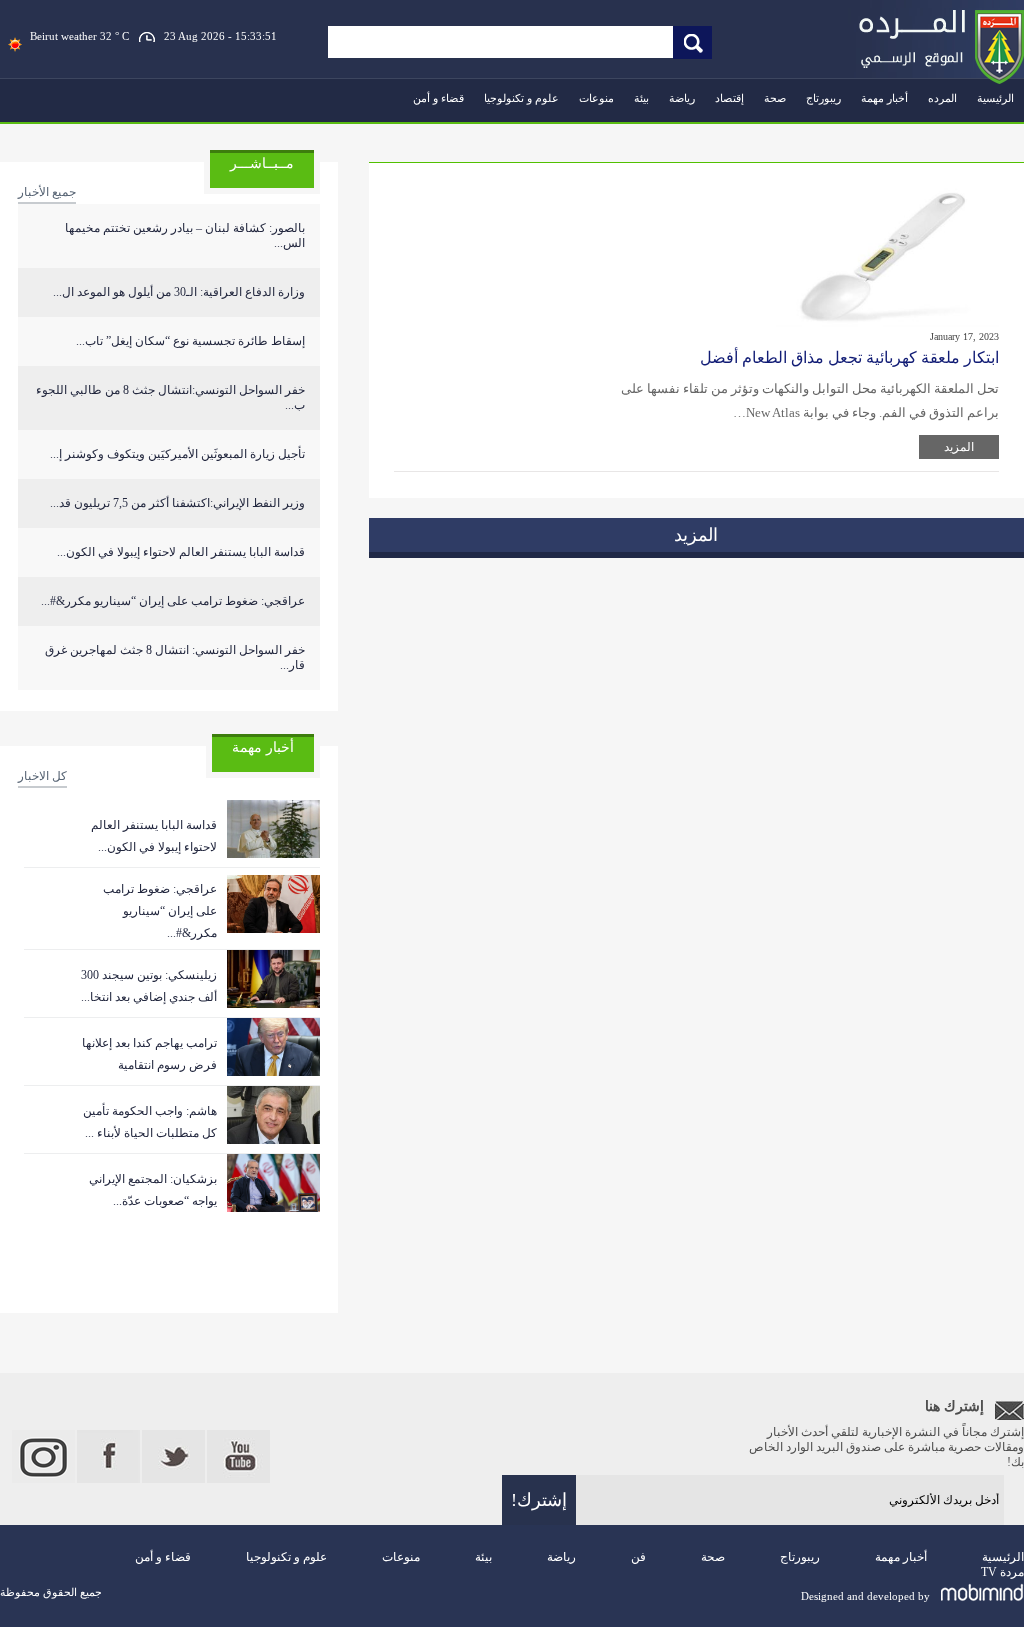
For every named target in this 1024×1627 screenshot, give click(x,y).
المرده (942, 98)
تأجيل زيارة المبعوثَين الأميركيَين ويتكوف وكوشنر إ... (177, 454)
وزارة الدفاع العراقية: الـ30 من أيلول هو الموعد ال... (179, 292)
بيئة (641, 98)
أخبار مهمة (884, 98)
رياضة (682, 98)
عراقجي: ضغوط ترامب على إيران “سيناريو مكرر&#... (173, 601)
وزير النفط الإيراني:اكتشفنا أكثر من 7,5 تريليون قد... (177, 503)
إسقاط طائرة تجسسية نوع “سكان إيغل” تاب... (190, 341)
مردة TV (1002, 1572)
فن (638, 1557)
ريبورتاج (823, 98)
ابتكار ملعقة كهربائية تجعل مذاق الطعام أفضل (849, 357)
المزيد (959, 447)
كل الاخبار (42, 776)
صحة (775, 98)
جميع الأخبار (47, 192)
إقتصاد (729, 98)
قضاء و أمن (438, 98)
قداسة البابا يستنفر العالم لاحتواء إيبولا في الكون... (181, 552)
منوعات (596, 98)
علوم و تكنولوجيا (521, 98)
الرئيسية (995, 98)
